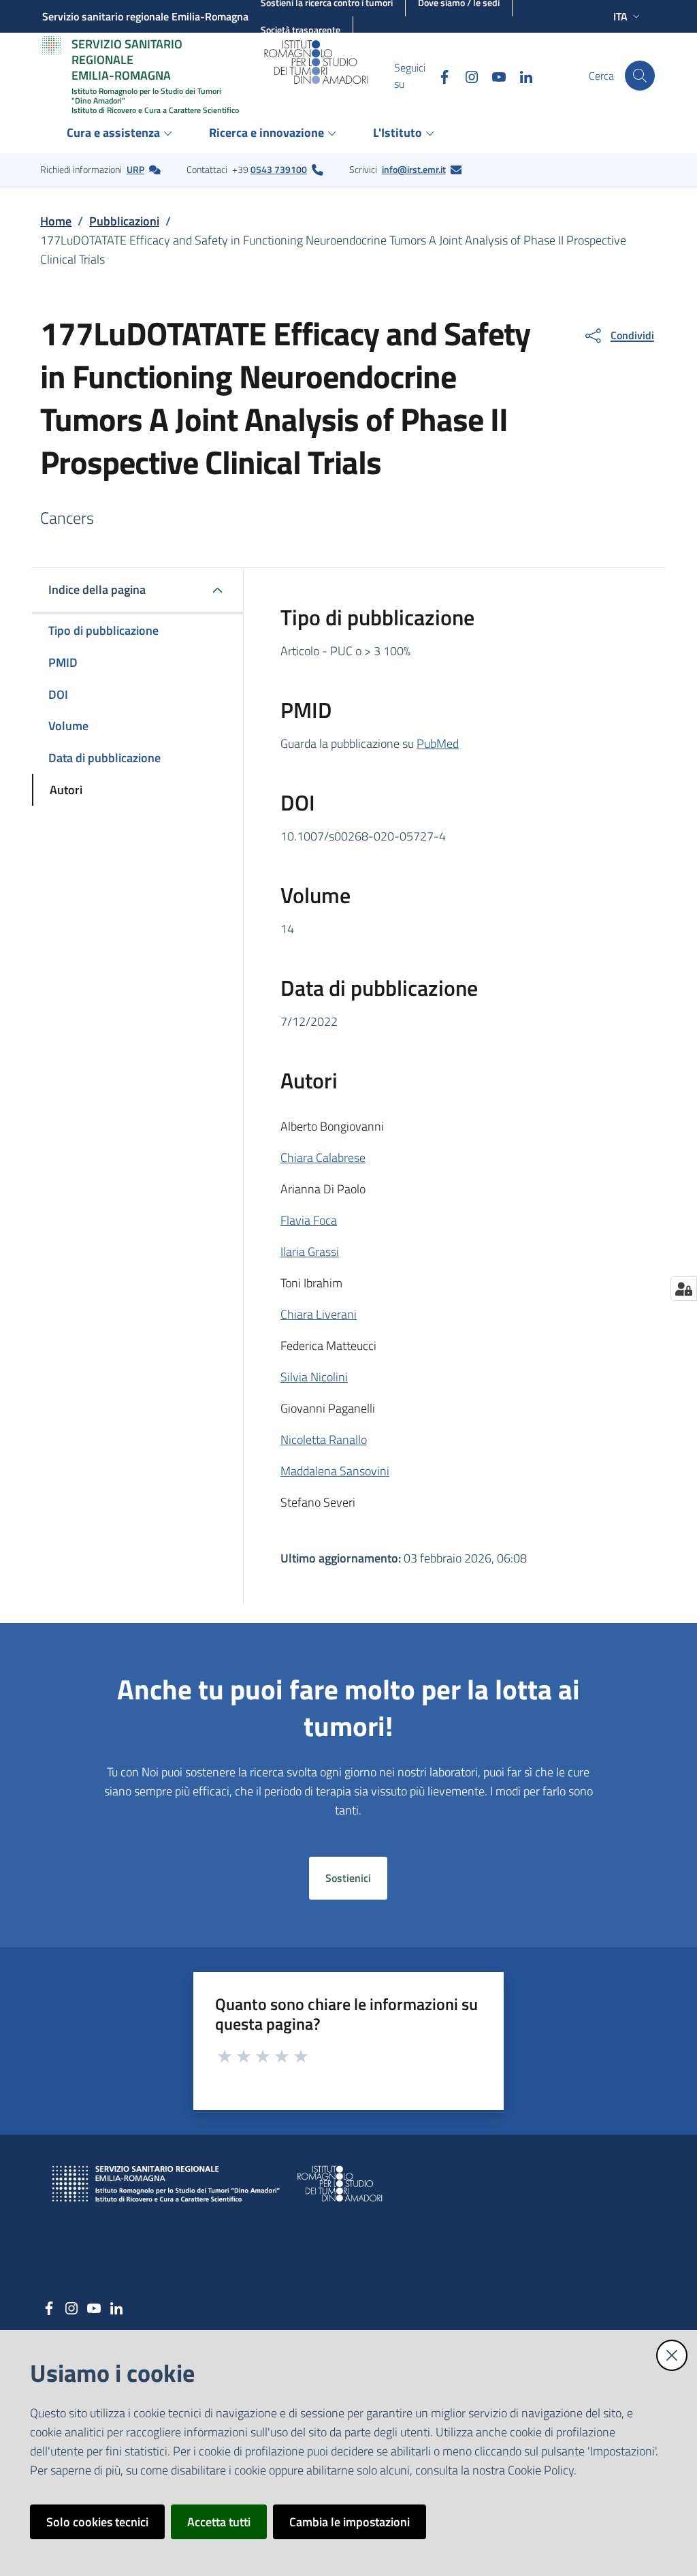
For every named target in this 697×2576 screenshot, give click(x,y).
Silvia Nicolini (314, 1377)
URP (135, 169)
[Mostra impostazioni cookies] (684, 1289)
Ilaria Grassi (310, 1252)
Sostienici (348, 1878)
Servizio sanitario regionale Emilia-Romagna (145, 16)
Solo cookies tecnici (97, 2522)
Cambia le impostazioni (350, 2522)
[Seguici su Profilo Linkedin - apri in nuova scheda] (521, 75)
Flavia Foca (309, 1220)
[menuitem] (121, 134)
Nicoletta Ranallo (324, 1440)
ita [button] (620, 16)
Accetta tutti (219, 2522)
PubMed (438, 743)
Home (56, 221)
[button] (640, 76)
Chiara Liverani (319, 1314)
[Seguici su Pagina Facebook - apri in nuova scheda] (439, 75)
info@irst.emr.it (414, 169)
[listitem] (100, 170)
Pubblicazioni (124, 221)
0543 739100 (279, 169)
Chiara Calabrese (323, 1158)
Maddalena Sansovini (335, 1471)
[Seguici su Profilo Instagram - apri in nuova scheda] (466, 75)
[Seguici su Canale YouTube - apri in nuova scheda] (493, 75)
